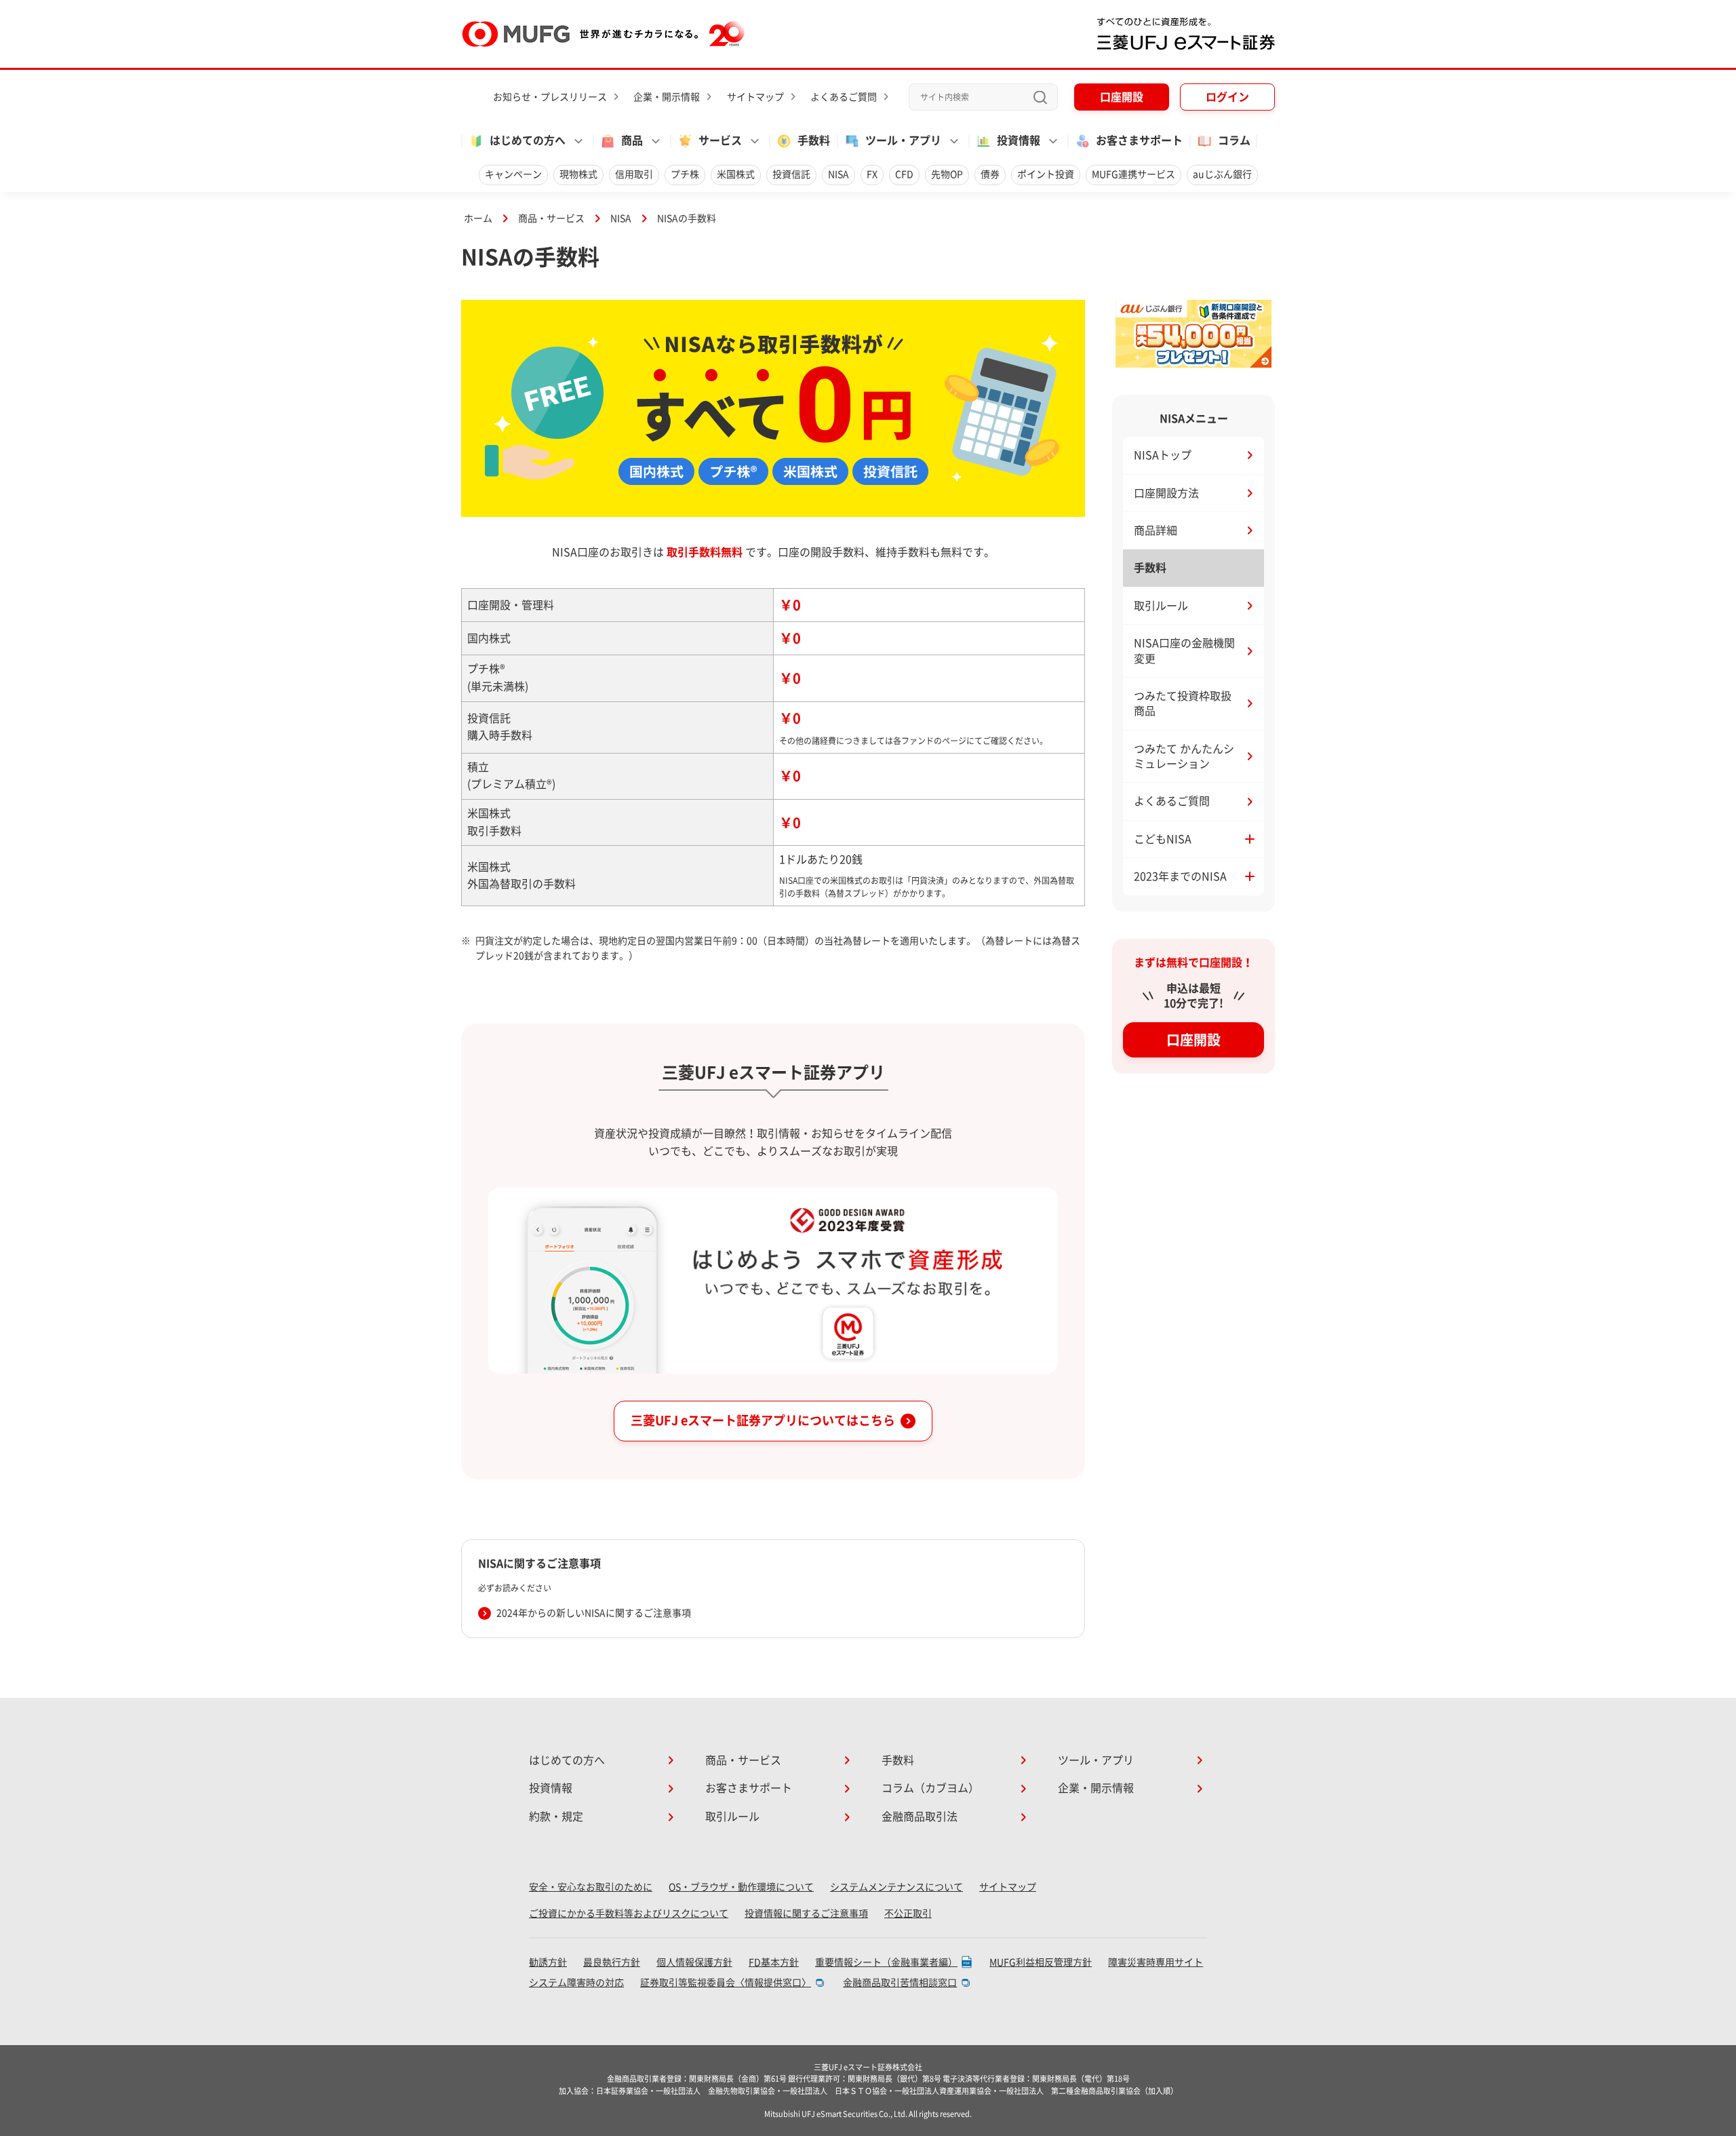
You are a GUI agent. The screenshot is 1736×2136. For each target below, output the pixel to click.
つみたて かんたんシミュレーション (1184, 756)
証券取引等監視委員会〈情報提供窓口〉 (726, 1983)
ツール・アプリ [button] (903, 140)
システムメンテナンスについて (896, 1887)
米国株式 (736, 174)
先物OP (947, 174)
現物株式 (578, 174)
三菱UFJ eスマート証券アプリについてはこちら (763, 1420)
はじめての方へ (567, 1760)
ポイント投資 (1046, 174)
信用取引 (634, 174)
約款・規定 (556, 1817)
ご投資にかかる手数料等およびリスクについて (629, 1914)
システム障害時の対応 (576, 1983)
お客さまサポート (1139, 140)
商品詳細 (1156, 530)
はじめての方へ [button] (528, 140)
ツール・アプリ (1096, 1760)
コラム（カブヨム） (930, 1788)
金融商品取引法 (920, 1817)
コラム (1234, 140)
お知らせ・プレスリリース (550, 97)
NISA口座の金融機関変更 (1184, 650)
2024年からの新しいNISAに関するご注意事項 (594, 1613)
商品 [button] (632, 140)
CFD (904, 174)
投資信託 (791, 174)
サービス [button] (720, 140)
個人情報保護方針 (694, 1962)
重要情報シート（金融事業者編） (886, 1962)
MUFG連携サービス (1133, 174)
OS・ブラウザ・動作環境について (741, 1887)
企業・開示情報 (667, 97)
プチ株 (685, 174)
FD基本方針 (774, 1962)
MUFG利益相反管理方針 (1041, 1962)
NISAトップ (1163, 455)
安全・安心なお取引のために (591, 1887)
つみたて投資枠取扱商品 (1183, 703)
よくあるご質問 (844, 97)
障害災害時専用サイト (1156, 1962)
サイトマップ (755, 97)
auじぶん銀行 (1222, 174)
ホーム (478, 218)
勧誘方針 (548, 1962)
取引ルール (1161, 606)
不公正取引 (908, 1914)
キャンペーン (513, 174)
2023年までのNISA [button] (1180, 876)
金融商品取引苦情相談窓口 (900, 1983)
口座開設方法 (1166, 493)
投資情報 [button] (1019, 140)
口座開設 (1122, 97)
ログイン (1227, 97)
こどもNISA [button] (1163, 839)
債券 (990, 174)
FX (872, 174)
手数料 (814, 140)
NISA (839, 174)
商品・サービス (551, 218)
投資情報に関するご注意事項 (806, 1914)
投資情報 (551, 1788)
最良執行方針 (612, 1962)
